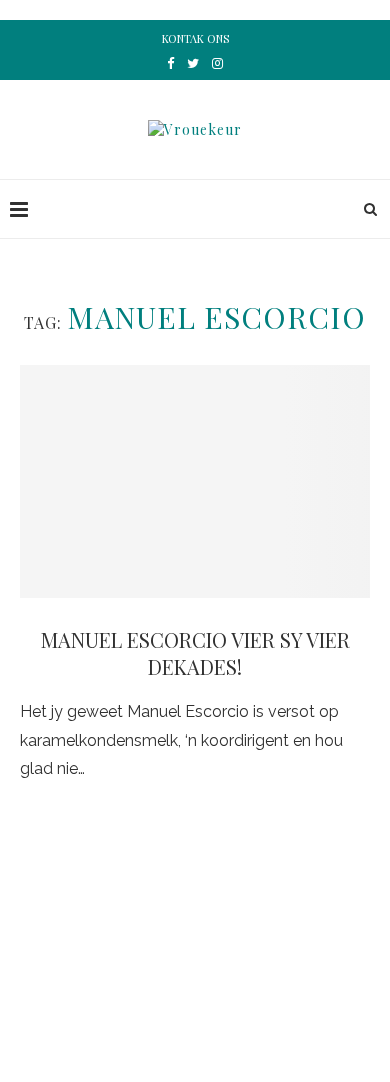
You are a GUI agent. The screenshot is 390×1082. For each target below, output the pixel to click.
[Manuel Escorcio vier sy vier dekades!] (195, 481)
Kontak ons (195, 38)
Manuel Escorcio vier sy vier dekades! (195, 653)
